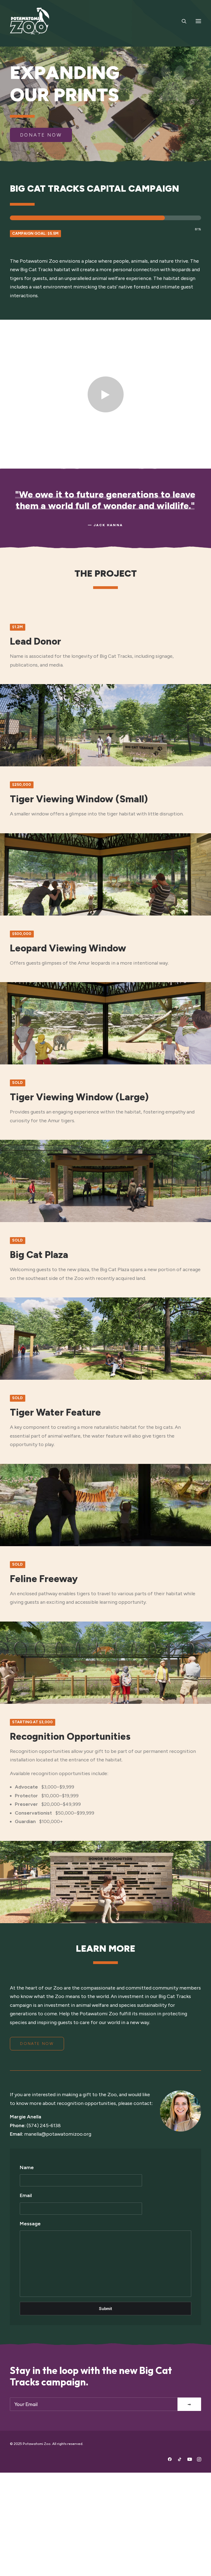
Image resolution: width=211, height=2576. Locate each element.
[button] (198, 21)
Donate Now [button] (41, 135)
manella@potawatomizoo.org (58, 2134)
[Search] (182, 21)
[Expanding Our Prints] (30, 21)
